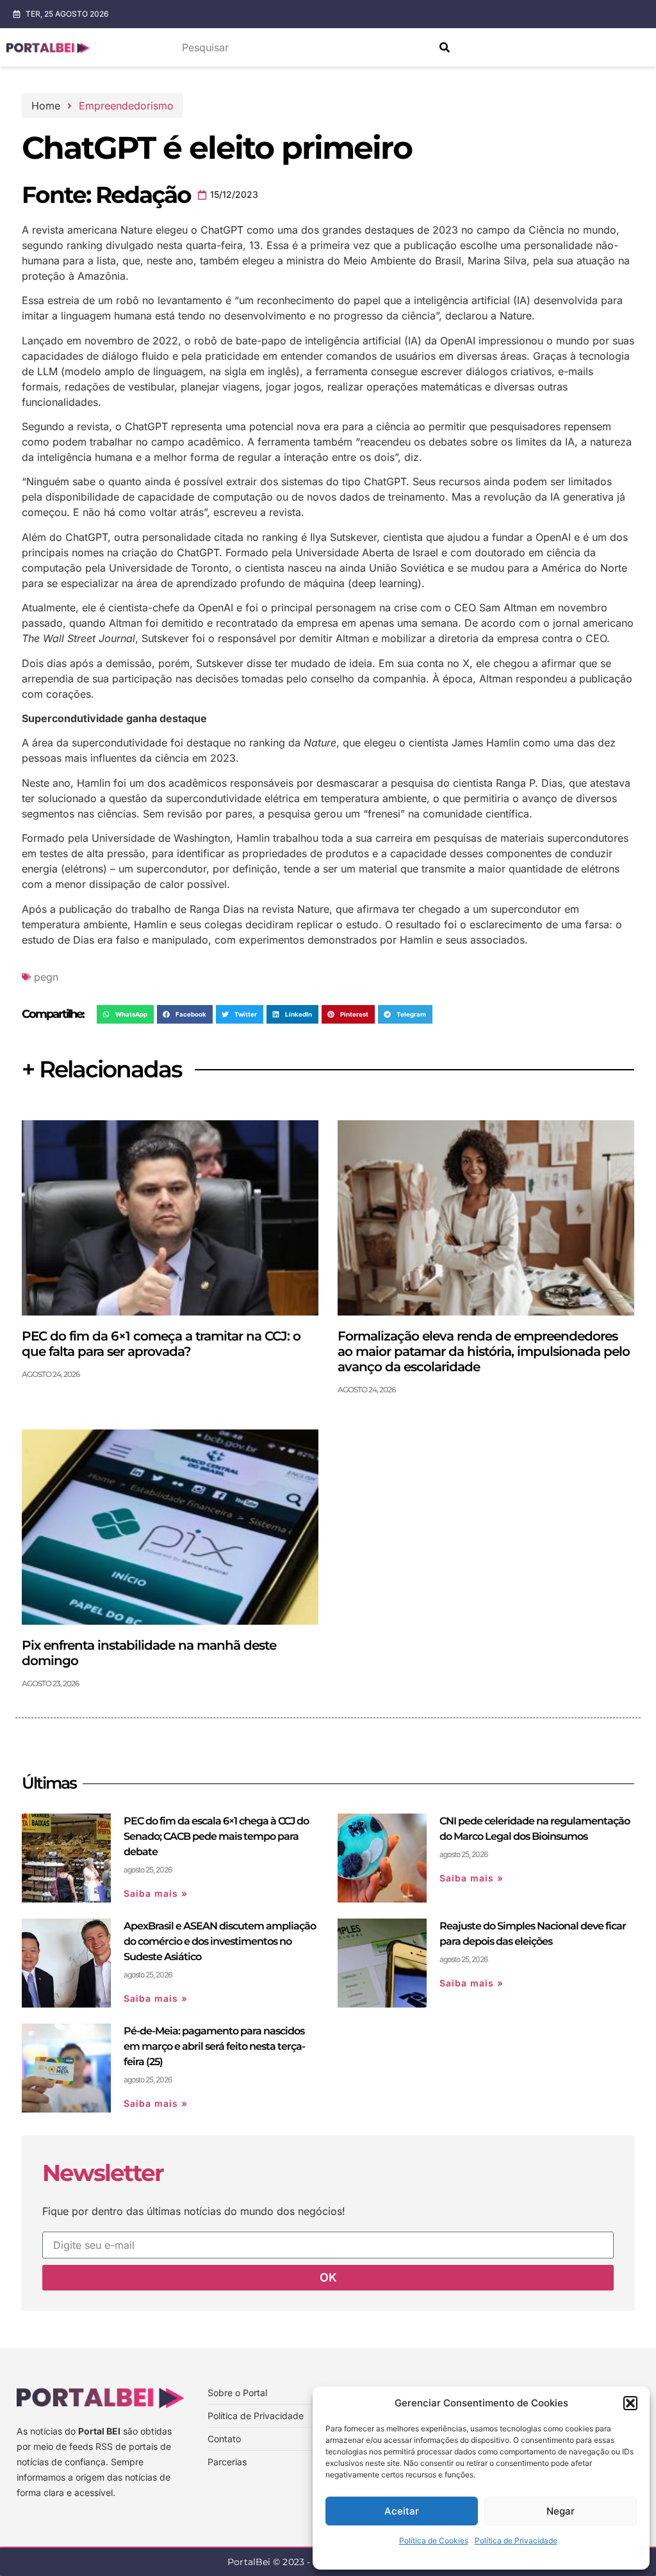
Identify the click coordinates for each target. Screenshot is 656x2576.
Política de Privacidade (516, 2540)
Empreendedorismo (126, 106)
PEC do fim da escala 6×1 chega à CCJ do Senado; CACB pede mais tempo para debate (216, 1836)
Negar (561, 2511)
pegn (46, 977)
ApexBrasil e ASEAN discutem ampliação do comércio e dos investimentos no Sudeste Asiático (220, 1941)
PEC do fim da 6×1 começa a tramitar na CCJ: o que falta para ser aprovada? (161, 1344)
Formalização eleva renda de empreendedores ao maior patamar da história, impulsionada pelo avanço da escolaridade (484, 1351)
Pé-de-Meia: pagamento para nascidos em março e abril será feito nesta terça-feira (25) (214, 2046)
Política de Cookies (434, 2540)
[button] (630, 2403)
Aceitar (402, 2511)
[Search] (445, 47)
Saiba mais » (156, 1893)
